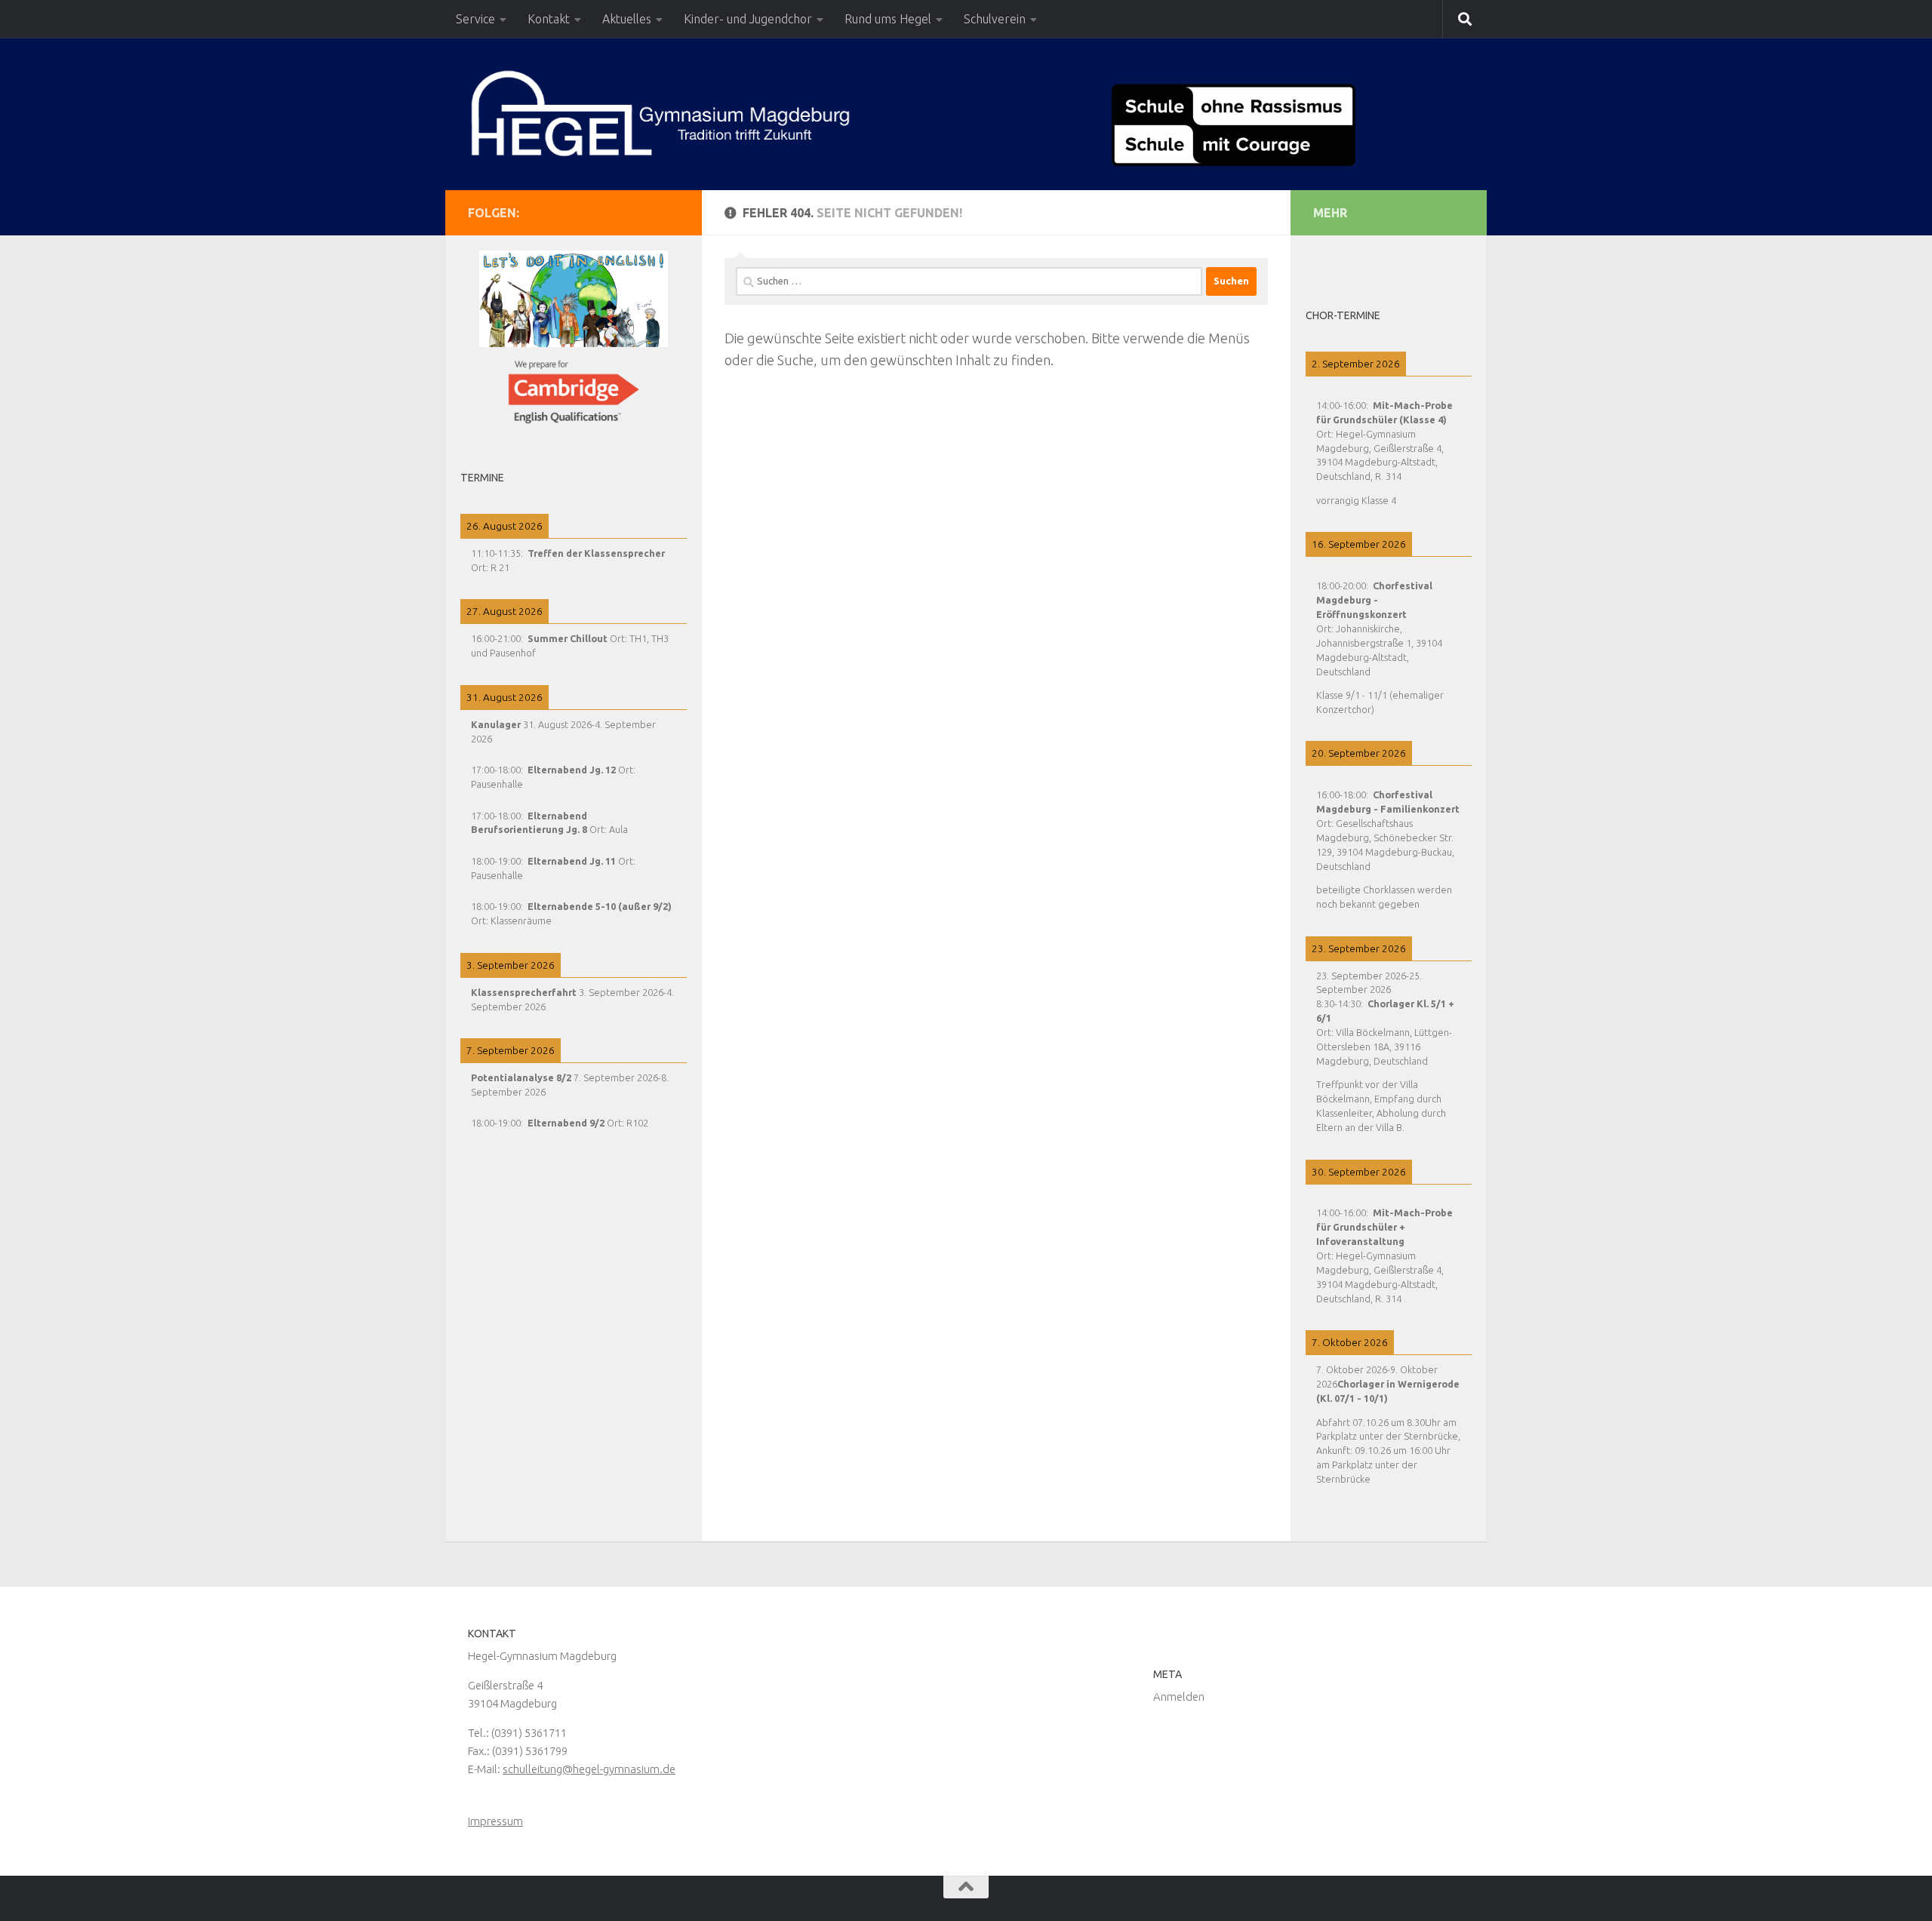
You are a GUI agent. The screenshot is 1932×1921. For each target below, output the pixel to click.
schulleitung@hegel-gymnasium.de (589, 1769)
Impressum (495, 1821)
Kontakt (549, 19)
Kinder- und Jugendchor (748, 19)
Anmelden (1179, 1697)
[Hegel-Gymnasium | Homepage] (660, 113)
